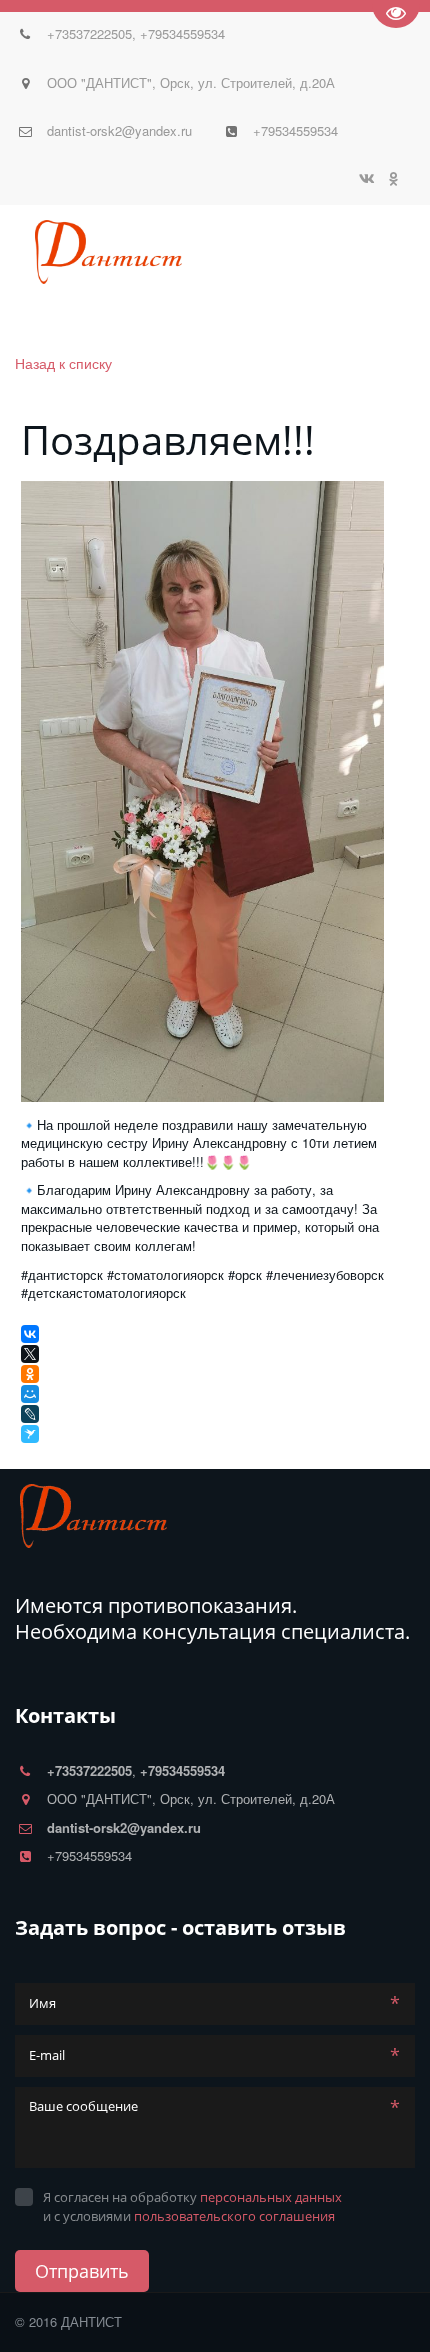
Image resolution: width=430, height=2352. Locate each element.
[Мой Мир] (30, 1394)
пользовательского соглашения (234, 2216)
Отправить (82, 2271)
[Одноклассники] (30, 1374)
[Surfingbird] (32, 1434)
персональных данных (271, 2197)
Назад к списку (63, 363)
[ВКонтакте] (30, 1334)
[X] (30, 1354)
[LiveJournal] (30, 1414)
